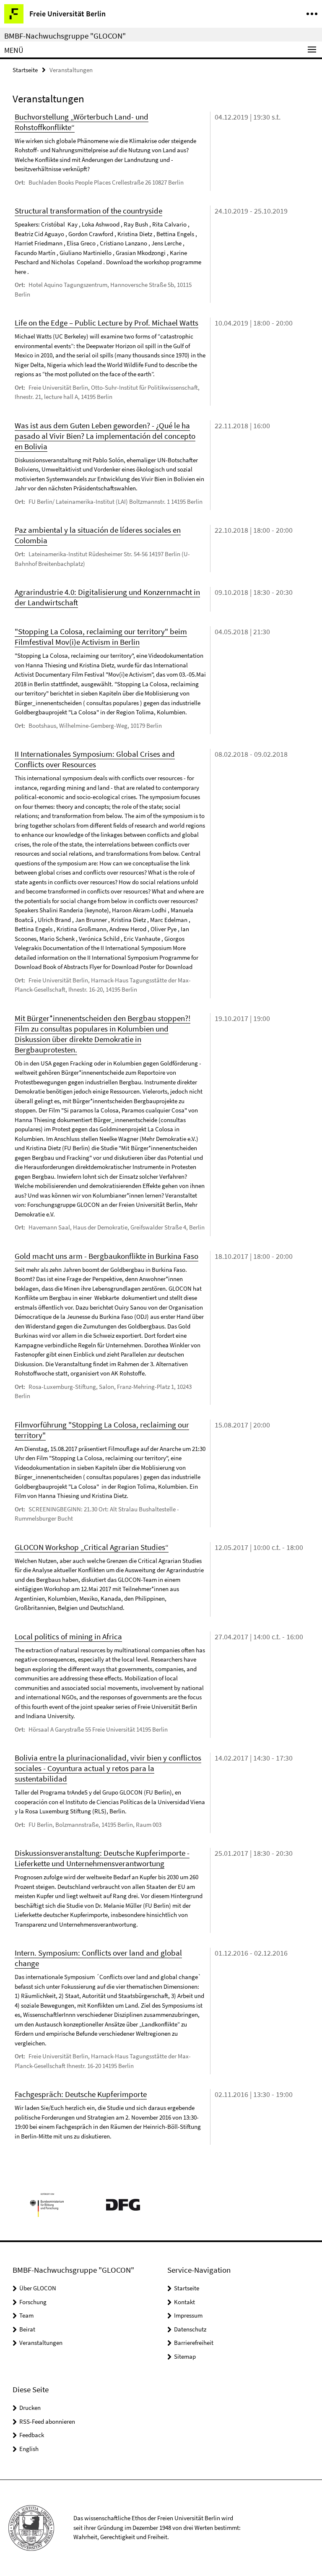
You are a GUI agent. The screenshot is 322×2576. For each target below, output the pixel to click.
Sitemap (185, 2356)
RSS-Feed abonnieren (47, 2421)
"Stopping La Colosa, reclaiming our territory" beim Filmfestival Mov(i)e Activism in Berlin (101, 637)
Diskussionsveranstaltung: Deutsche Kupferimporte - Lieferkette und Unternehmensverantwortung (102, 1858)
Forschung (33, 2302)
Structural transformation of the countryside (88, 211)
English (29, 2449)
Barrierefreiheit (194, 2343)
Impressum (188, 2315)
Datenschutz (190, 2329)
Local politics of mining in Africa (68, 1636)
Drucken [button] (30, 2408)
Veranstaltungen (41, 2343)
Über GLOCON (38, 2288)
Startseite (25, 70)
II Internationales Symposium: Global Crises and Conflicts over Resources (95, 759)
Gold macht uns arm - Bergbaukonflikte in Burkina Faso (106, 1256)
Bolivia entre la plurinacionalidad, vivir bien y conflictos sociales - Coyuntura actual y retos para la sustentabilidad (108, 1768)
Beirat (27, 2329)
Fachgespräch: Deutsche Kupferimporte (81, 2094)
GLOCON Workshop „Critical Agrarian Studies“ (92, 1547)
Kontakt (184, 2302)
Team (26, 2315)
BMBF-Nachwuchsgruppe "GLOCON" (65, 36)
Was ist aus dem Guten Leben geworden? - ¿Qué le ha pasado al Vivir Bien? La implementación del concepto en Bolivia (105, 436)
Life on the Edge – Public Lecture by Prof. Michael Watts (106, 323)
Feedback (32, 2435)
